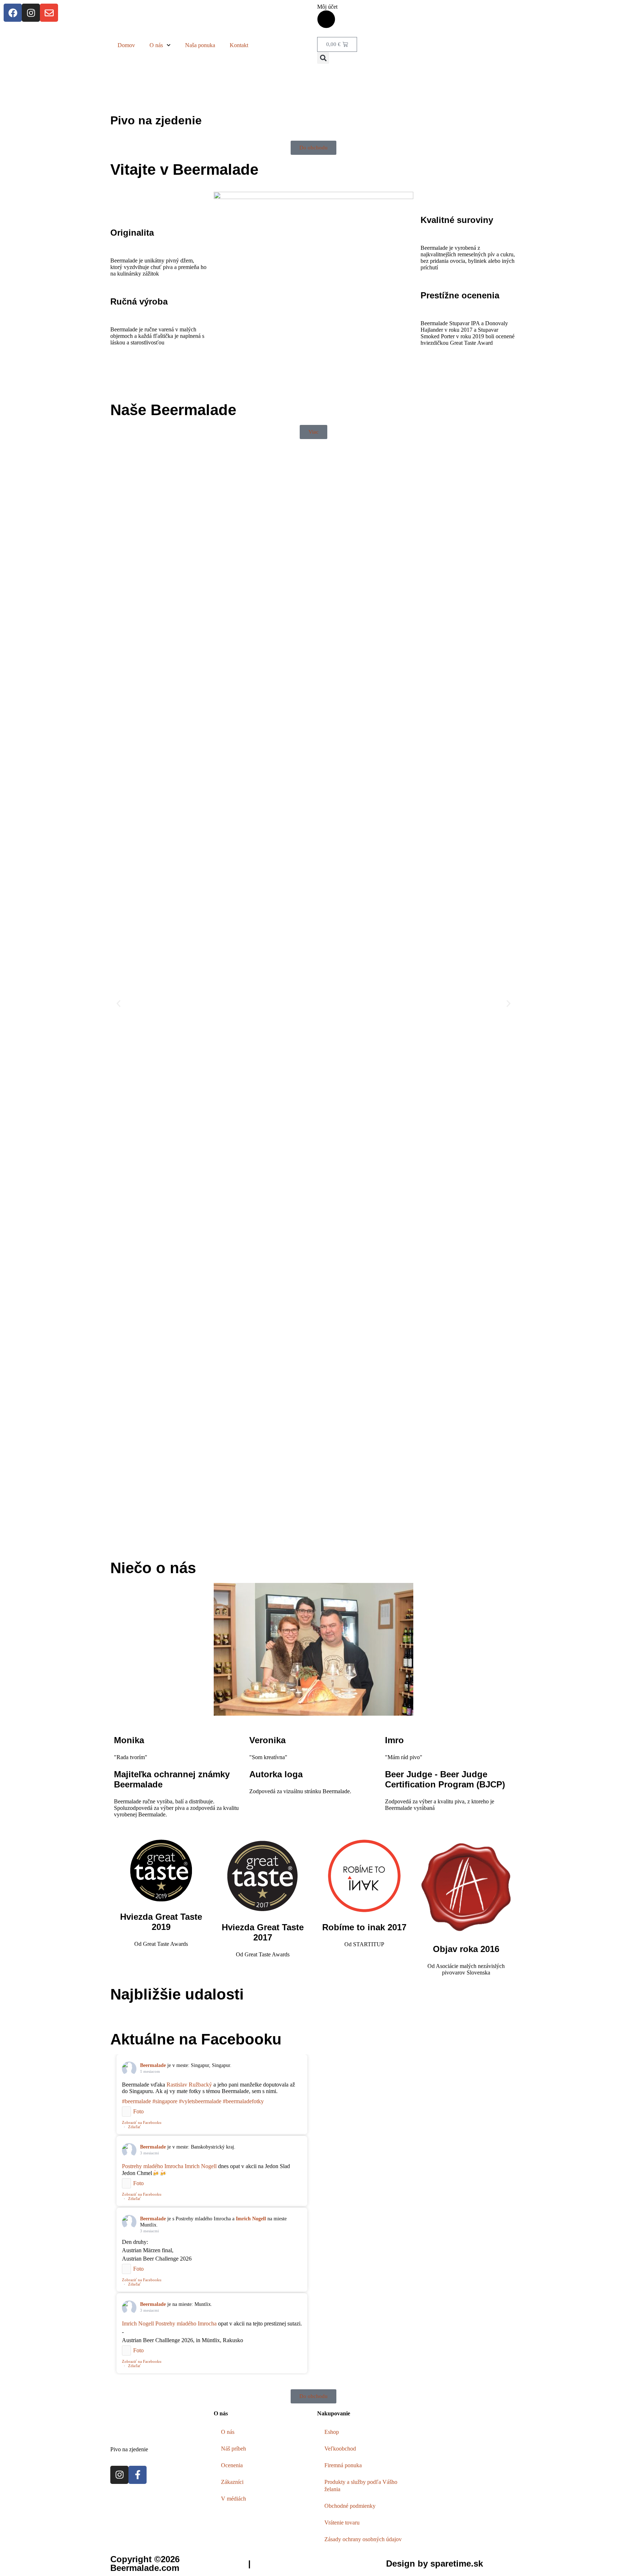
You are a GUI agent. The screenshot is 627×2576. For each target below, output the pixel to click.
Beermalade (153, 2065)
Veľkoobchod (340, 2449)
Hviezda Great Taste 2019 (161, 1922)
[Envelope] (49, 13)
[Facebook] (13, 13)
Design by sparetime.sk (435, 2563)
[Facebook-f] (138, 2475)
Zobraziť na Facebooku (142, 2122)
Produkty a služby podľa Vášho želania (361, 2486)
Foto (138, 2111)
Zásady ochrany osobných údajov (363, 2539)
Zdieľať (134, 2127)
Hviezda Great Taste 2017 (263, 1932)
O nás (156, 45)
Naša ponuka (200, 45)
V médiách (233, 2499)
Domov (126, 45)
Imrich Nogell (201, 2166)
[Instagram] (31, 13)
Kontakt (239, 45)
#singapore (165, 2101)
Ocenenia (232, 2465)
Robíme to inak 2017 (364, 1927)
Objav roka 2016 (466, 1949)
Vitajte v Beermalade (184, 169)
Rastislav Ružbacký (189, 2085)
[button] (323, 58)
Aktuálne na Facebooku (196, 2039)
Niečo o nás (153, 1568)
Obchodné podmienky (350, 2506)
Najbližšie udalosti (177, 1994)
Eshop (332, 2432)
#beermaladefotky (243, 2101)
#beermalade (136, 2101)
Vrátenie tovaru (342, 2523)
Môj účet (327, 7)
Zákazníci (232, 2482)
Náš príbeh (233, 2449)
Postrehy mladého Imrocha (153, 2166)
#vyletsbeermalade (200, 2101)
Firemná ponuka (343, 2465)
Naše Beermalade (173, 410)
